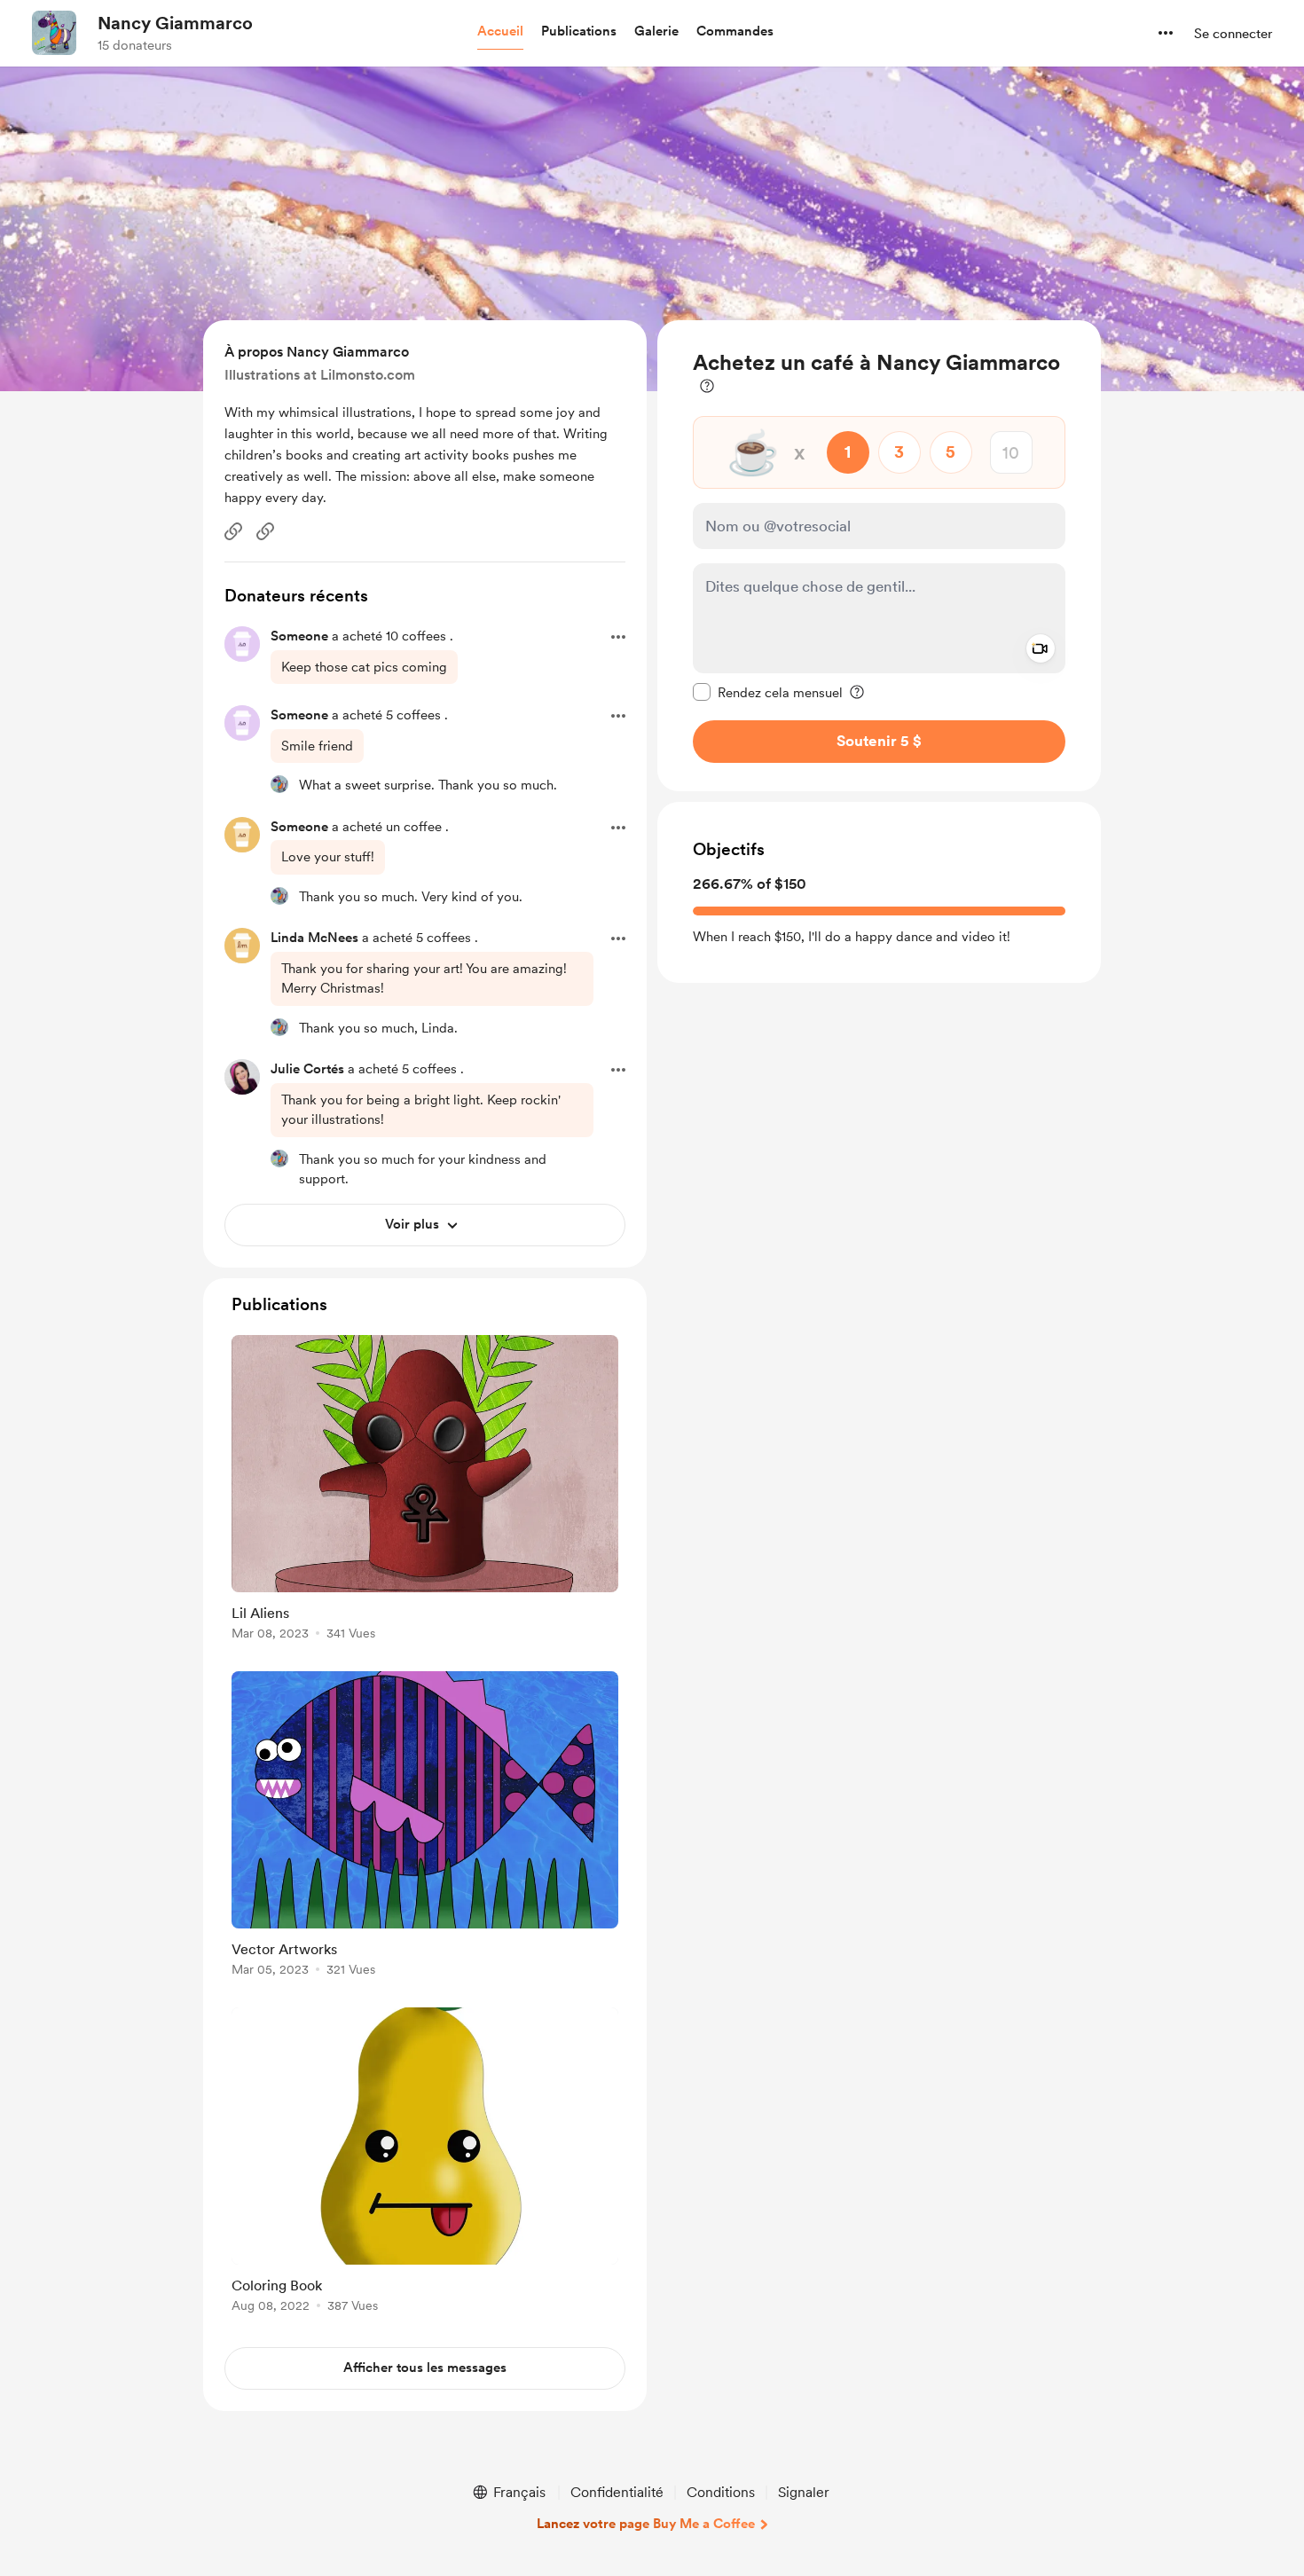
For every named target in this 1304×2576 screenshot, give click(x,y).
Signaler (804, 2492)
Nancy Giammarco (175, 23)
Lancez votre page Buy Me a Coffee (646, 2524)
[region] (879, 556)
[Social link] (233, 531)
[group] (425, 1491)
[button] (500, 32)
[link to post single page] (425, 1491)
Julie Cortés (307, 1069)
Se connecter (1233, 34)
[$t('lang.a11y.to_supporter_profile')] (279, 784)
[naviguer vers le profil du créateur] (54, 33)
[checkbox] (768, 692)
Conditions (721, 2492)
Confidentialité (617, 2492)
